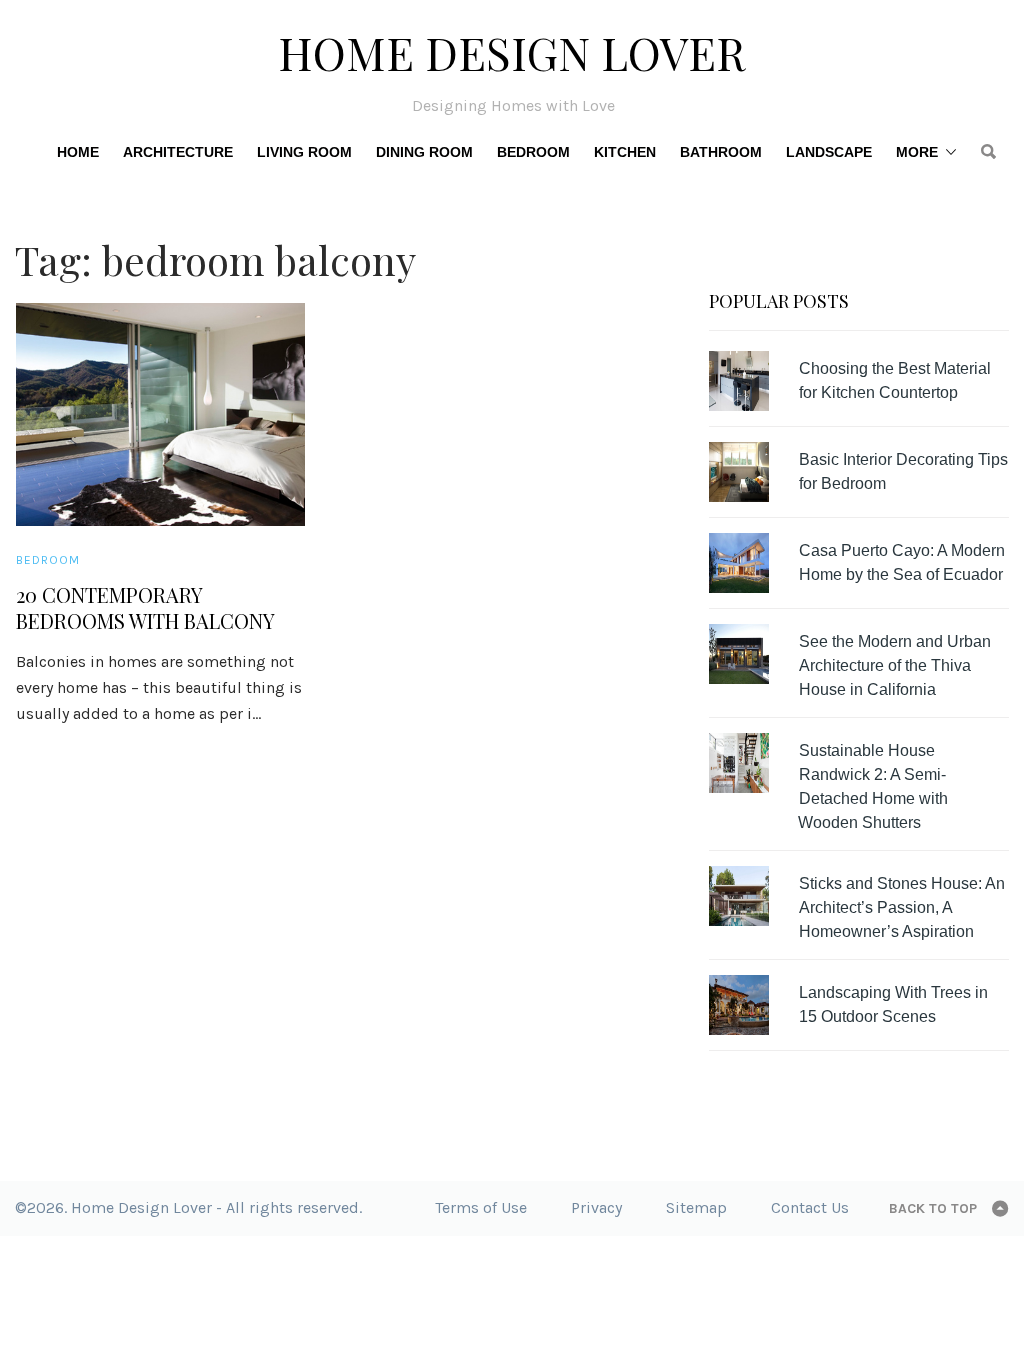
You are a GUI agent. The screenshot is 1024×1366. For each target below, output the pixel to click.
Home (78, 152)
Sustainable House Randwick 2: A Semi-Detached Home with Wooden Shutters (873, 786)
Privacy (596, 1207)
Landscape (829, 152)
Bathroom (721, 152)
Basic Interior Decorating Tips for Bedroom (903, 471)
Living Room (304, 152)
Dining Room (424, 152)
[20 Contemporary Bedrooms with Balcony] (160, 414)
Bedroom (533, 152)
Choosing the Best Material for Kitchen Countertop (895, 380)
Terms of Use (481, 1207)
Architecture (178, 152)
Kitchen (625, 152)
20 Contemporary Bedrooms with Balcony (145, 608)
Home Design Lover (512, 52)
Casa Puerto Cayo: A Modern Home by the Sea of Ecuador (902, 562)
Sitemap (696, 1207)
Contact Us (810, 1207)
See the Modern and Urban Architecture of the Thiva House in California (895, 665)
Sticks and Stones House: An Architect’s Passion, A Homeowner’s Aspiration (902, 907)
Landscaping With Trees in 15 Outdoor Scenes (893, 1004)
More (917, 152)
